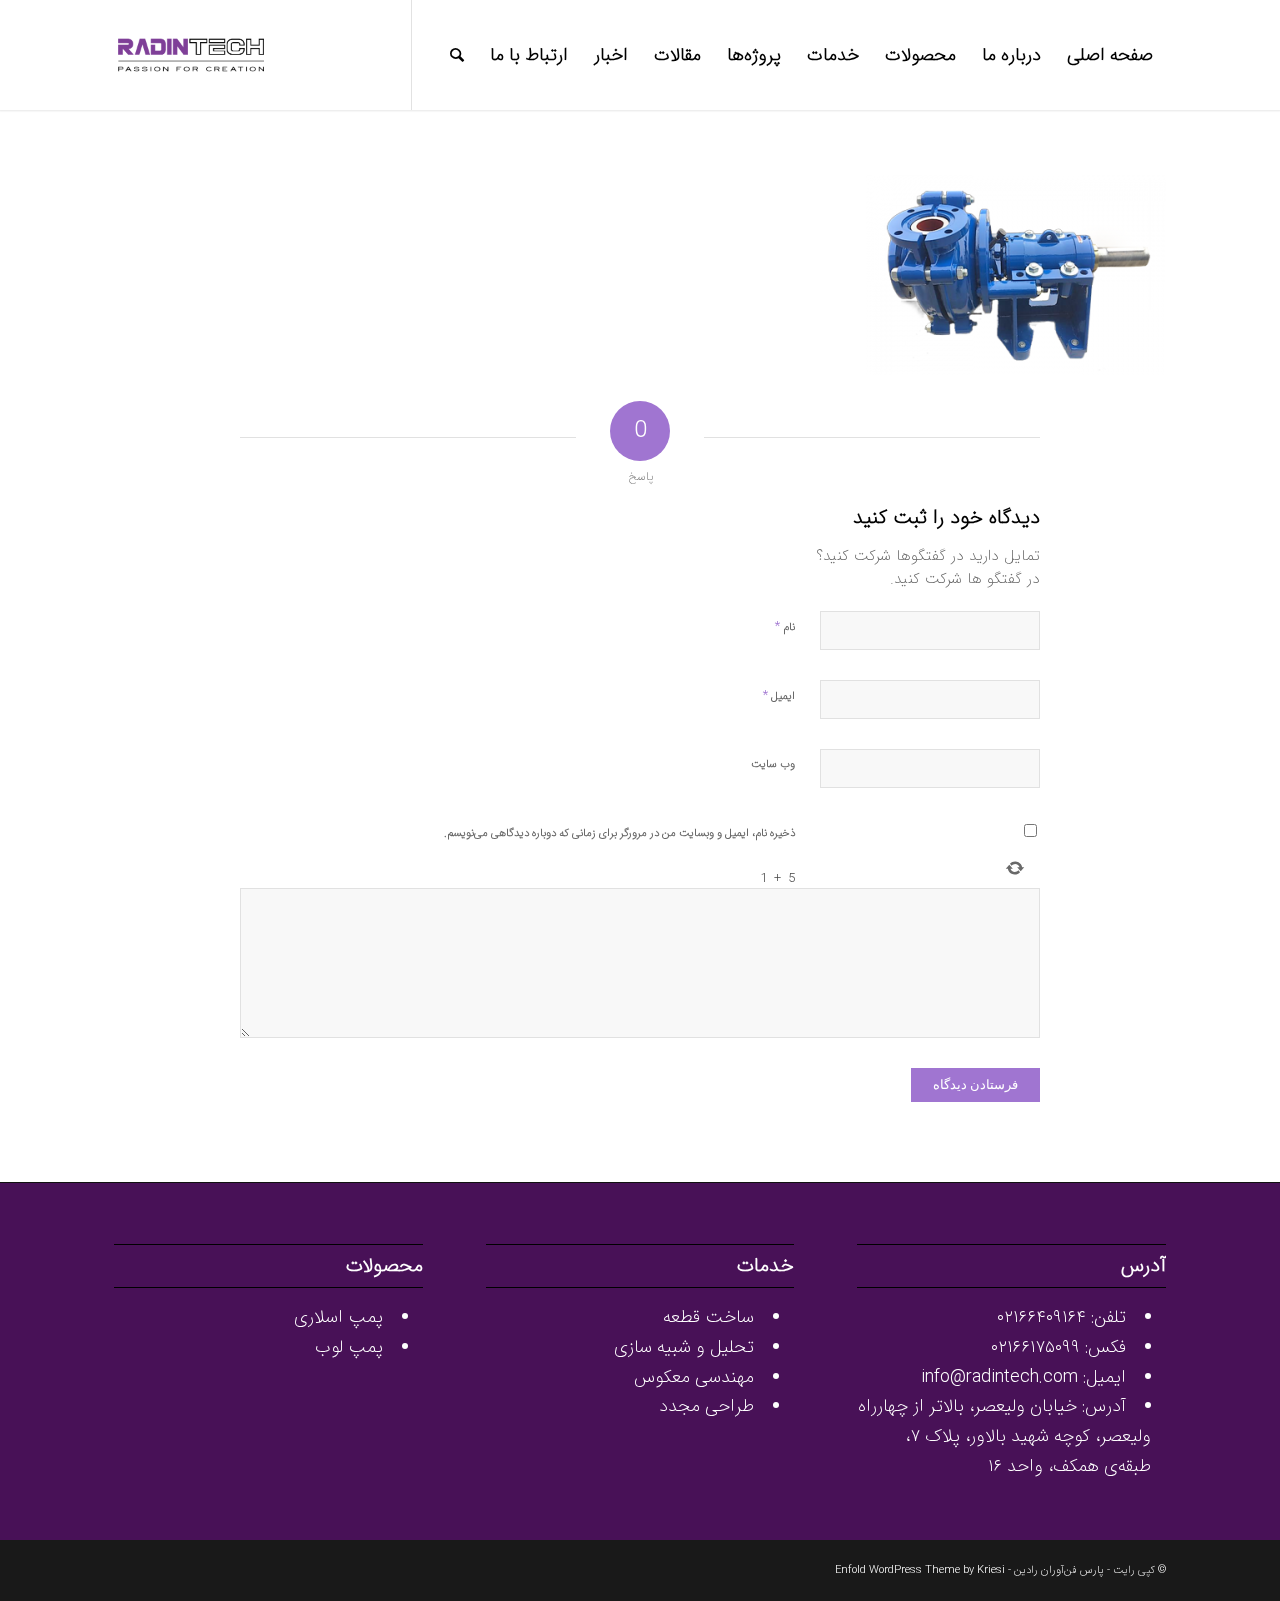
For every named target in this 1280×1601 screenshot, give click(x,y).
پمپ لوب (349, 1347)
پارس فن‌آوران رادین (1059, 1570)
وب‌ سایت (773, 764)
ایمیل (779, 695)
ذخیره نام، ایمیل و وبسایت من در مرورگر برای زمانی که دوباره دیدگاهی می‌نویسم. (619, 833)
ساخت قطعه (708, 1317)
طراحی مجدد (706, 1406)
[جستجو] (457, 55)
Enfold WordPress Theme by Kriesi (920, 1570)
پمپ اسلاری (338, 1317)
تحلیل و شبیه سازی (684, 1347)
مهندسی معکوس (694, 1377)
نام (785, 626)
